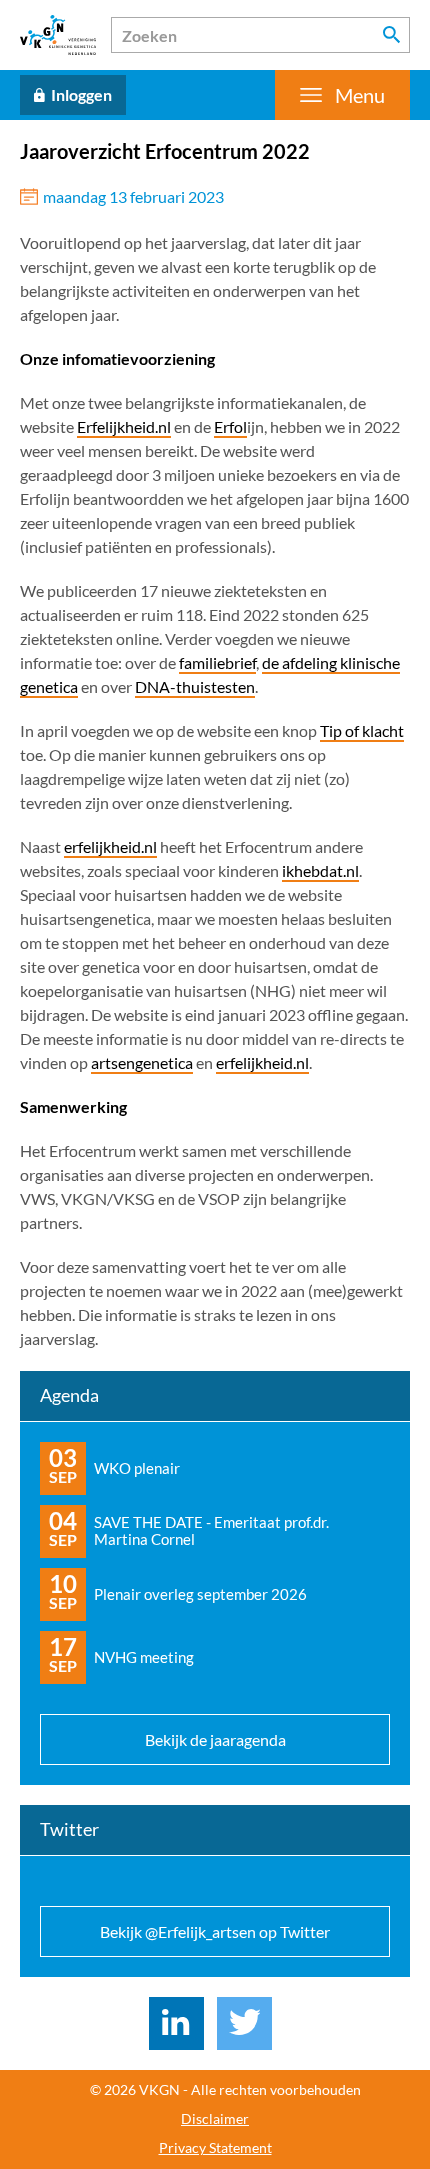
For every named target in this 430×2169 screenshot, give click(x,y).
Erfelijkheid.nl (124, 426)
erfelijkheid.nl (110, 846)
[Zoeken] (392, 35)
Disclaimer (215, 2119)
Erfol (230, 426)
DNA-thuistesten (195, 686)
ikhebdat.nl (320, 870)
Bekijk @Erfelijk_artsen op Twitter (215, 1931)
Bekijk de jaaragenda (215, 1739)
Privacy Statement (215, 2148)
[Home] (58, 35)
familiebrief (217, 662)
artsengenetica (142, 1062)
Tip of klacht (362, 730)
